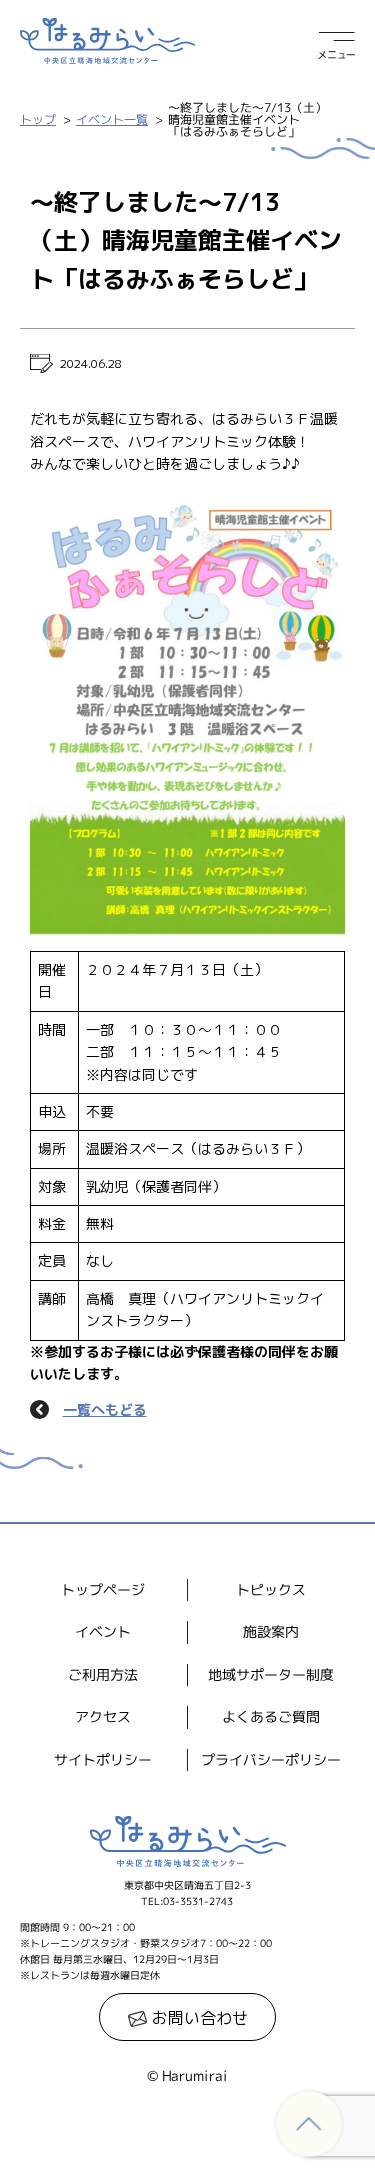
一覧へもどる (105, 1409)
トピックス (271, 1589)
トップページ (103, 1589)
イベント (103, 1631)
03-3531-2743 (198, 1901)
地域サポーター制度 (271, 1674)
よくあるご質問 (271, 1716)
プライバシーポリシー (271, 1758)
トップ (38, 120)
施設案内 (271, 1631)
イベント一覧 (112, 120)
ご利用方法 (103, 1674)
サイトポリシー (103, 1758)
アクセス (103, 1716)
